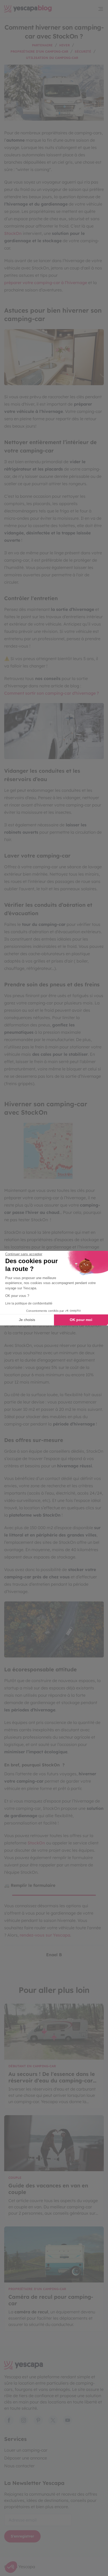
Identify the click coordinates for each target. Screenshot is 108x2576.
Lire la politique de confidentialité (29, 1303)
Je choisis (27, 1320)
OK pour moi (81, 1320)
